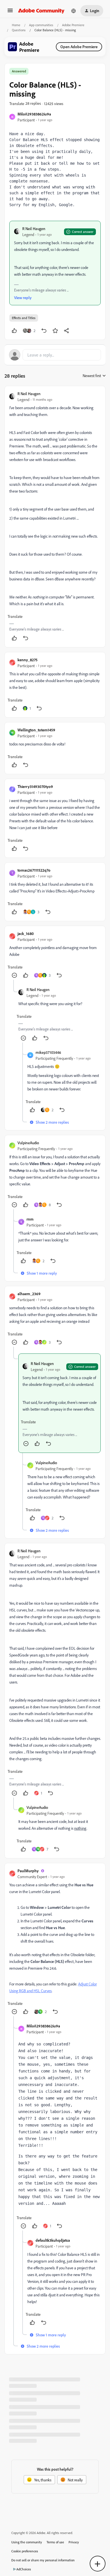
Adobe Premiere (73, 25)
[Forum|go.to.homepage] (41, 11)
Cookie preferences (25, 2551)
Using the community (27, 2542)
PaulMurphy (28, 1871)
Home (16, 25)
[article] (55, 517)
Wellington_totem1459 (36, 730)
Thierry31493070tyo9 (35, 786)
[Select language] (74, 11)
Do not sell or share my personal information (43, 2560)
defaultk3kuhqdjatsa (53, 2240)
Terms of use (55, 2542)
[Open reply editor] (55, 355)
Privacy (74, 2542)
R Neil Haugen (34, 229)
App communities (41, 25)
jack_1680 (26, 933)
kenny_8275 (27, 660)
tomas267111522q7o (34, 870)
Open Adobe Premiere (79, 47)
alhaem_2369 (29, 1294)
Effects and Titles (24, 318)
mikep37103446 (48, 1052)
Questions (19, 30)
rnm (30, 1219)
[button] (10, 12)
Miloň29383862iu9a (34, 114)
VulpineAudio (28, 1143)
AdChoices (24, 2569)
